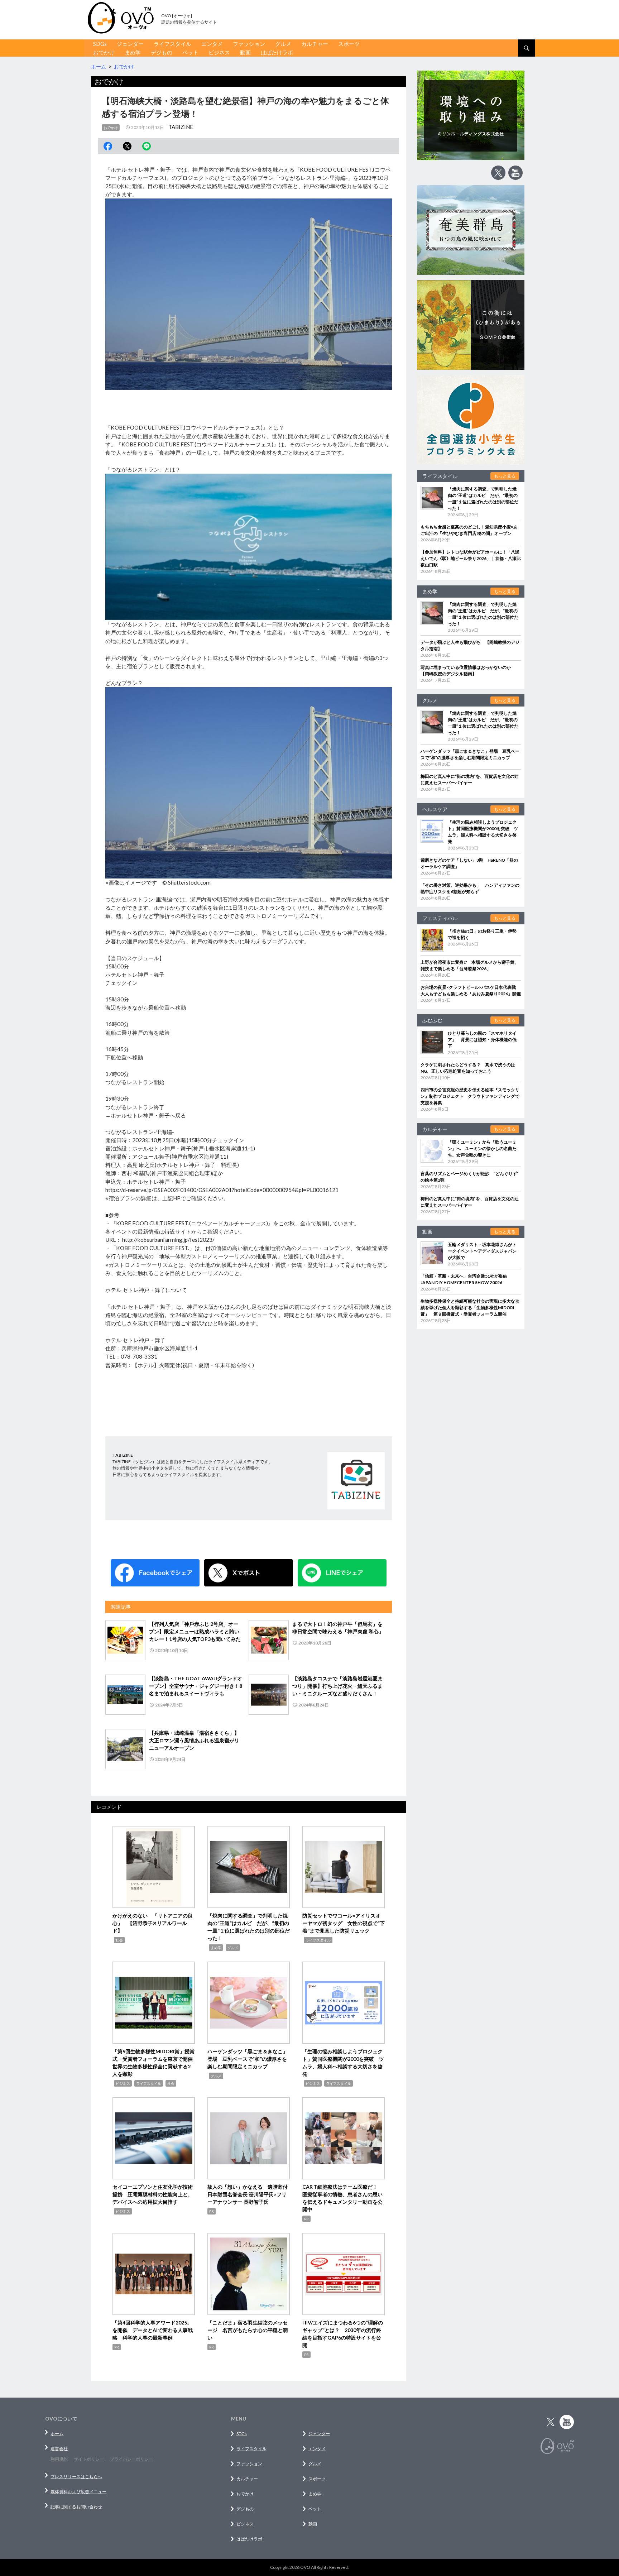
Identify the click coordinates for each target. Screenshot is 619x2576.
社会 (119, 1940)
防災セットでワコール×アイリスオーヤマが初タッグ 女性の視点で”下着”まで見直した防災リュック (344, 1923)
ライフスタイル (172, 44)
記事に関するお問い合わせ (76, 2507)
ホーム (57, 2434)
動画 (245, 52)
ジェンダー (130, 44)
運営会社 (59, 2449)
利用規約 (59, 2459)
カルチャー (315, 44)
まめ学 (133, 52)
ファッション (249, 44)
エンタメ (212, 44)
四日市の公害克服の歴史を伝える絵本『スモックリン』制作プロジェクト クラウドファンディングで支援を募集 (470, 1096)
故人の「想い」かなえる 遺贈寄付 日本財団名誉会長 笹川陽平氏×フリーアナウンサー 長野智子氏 (250, 2194)
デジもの (162, 52)
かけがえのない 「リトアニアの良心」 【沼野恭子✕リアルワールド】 (153, 1923)
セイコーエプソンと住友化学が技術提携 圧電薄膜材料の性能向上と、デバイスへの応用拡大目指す (153, 2194)
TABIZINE (181, 127)
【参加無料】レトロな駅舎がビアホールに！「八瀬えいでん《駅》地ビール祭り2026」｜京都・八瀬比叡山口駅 (471, 558)
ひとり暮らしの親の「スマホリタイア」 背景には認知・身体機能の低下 (482, 1040)
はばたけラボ (277, 52)
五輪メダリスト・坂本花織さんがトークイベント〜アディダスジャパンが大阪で (482, 1251)
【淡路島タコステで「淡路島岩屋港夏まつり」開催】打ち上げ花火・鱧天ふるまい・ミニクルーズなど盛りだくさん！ (337, 1686)
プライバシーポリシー (131, 2459)
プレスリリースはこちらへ (76, 2477)
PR (212, 2211)
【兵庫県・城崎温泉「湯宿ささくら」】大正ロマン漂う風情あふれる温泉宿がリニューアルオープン (194, 1740)
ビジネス (219, 52)
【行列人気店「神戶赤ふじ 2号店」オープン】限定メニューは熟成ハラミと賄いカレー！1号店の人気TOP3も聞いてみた (195, 1631)
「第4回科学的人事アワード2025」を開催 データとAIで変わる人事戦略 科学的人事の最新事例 (153, 2330)
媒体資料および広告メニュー (78, 2492)
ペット (190, 52)
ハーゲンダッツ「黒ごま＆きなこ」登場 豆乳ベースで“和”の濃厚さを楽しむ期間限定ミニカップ (248, 2059)
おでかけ (104, 52)
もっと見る (505, 476)
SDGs (100, 44)
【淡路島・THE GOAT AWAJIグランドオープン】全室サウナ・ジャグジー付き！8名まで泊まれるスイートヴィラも (196, 1686)
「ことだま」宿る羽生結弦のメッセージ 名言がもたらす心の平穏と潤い (248, 2330)
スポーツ (349, 44)
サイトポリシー (89, 2459)
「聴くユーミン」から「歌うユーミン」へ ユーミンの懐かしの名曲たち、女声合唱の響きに (482, 1148)
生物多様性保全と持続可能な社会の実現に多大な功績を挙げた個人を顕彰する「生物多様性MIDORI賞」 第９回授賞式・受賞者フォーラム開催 (470, 1308)
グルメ (283, 44)
